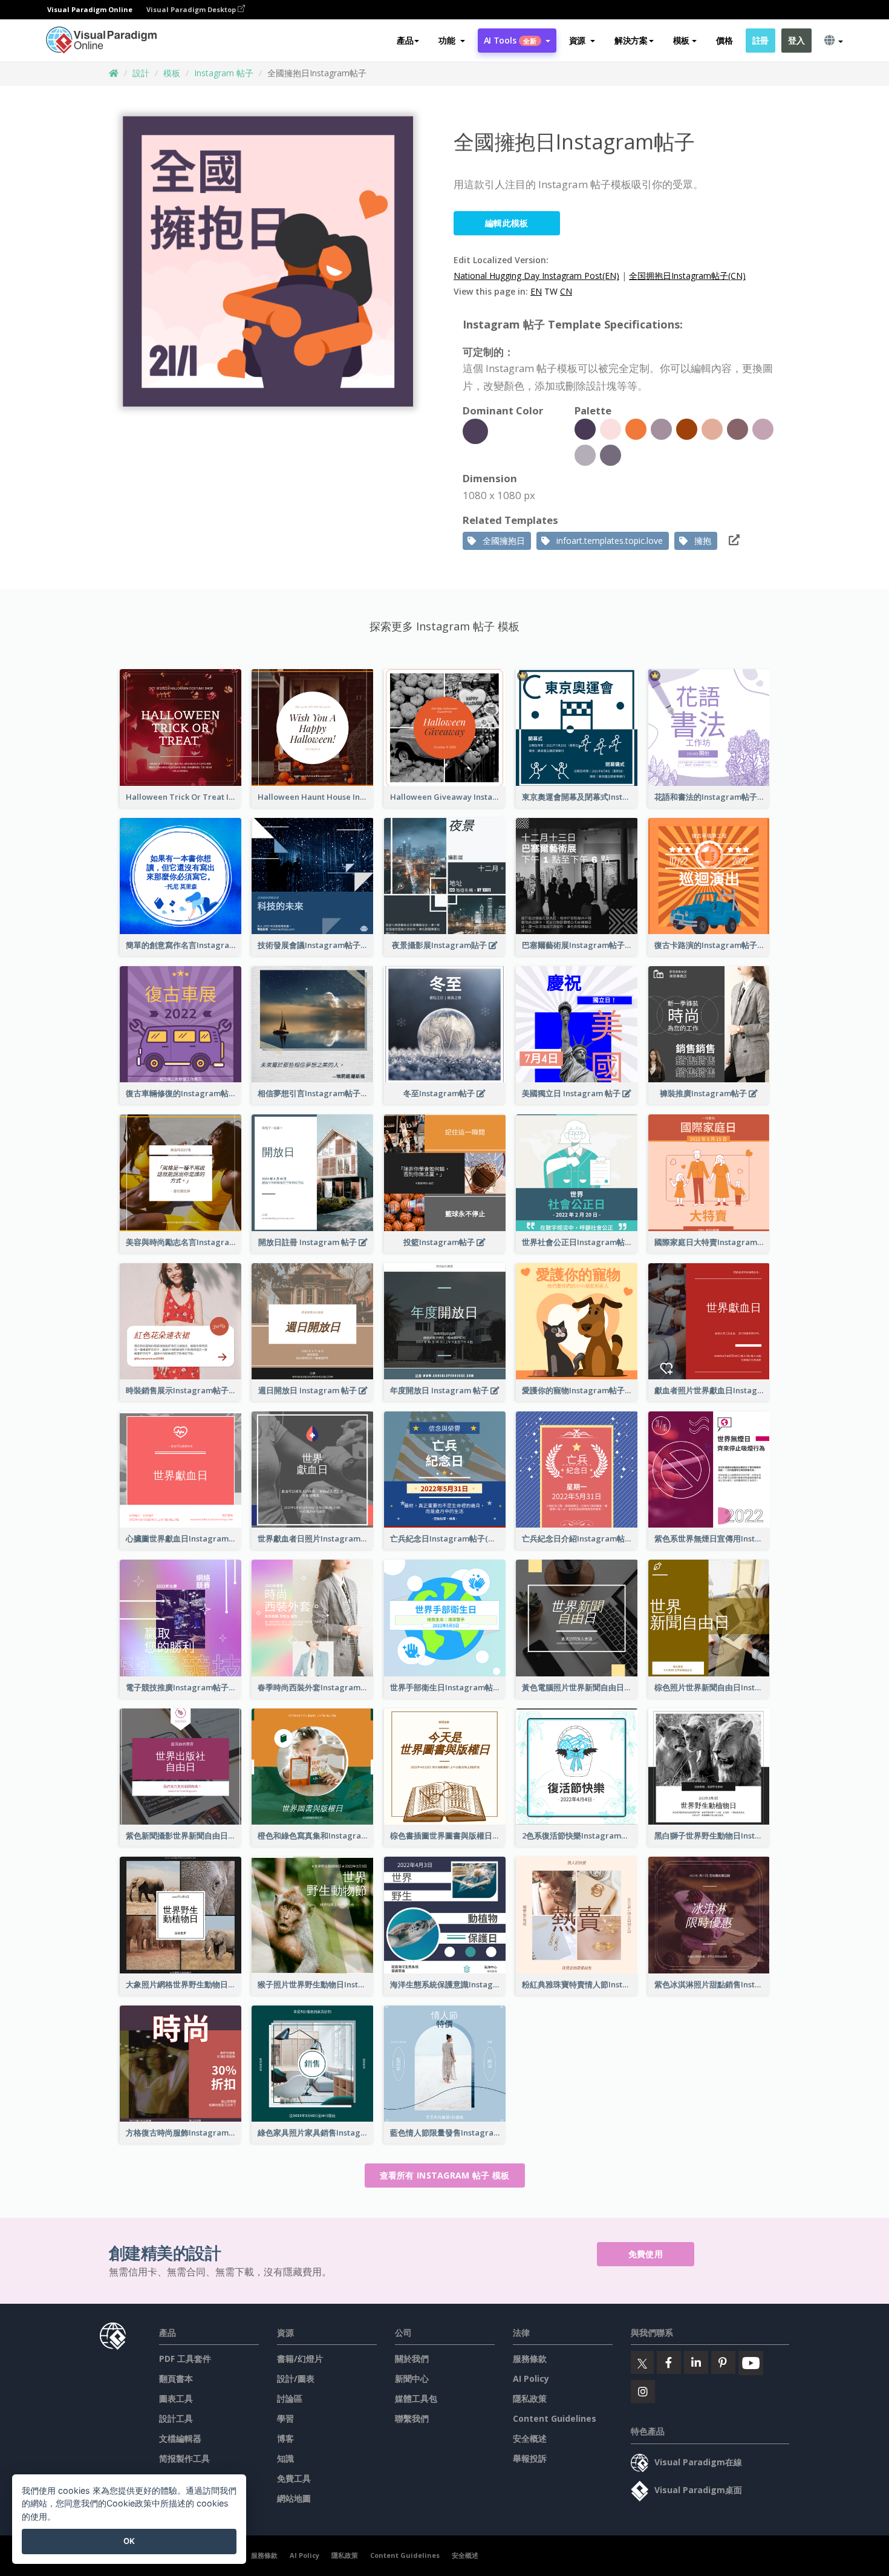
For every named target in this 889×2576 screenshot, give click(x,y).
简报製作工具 (184, 2458)
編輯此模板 (507, 223)
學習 (285, 2418)
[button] (451, 41)
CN (566, 291)
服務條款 (530, 2359)
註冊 (760, 40)
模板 (172, 73)
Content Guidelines (555, 2418)
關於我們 (412, 2359)
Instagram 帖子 (224, 73)
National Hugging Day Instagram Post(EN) (536, 276)
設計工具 (176, 2418)
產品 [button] (405, 40)
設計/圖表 (296, 2378)
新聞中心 (412, 2378)
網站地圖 (294, 2498)
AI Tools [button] (510, 40)
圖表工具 (176, 2398)
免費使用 (646, 2254)
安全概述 (530, 2438)
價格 (724, 40)
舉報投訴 (530, 2458)
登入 (796, 40)
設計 (141, 73)
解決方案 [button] (631, 40)
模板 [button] (681, 40)
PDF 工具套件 (185, 2359)
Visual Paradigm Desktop (192, 9)
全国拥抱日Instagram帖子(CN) (687, 276)
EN (536, 291)
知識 (285, 2458)
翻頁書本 (176, 2378)
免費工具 (294, 2478)
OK (129, 2541)
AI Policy (531, 2378)
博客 (285, 2438)
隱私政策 (530, 2398)
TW (551, 291)
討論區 (290, 2398)
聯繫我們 (412, 2418)
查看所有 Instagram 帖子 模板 (445, 2175)
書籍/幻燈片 (300, 2359)
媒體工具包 (416, 2398)
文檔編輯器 (180, 2438)
